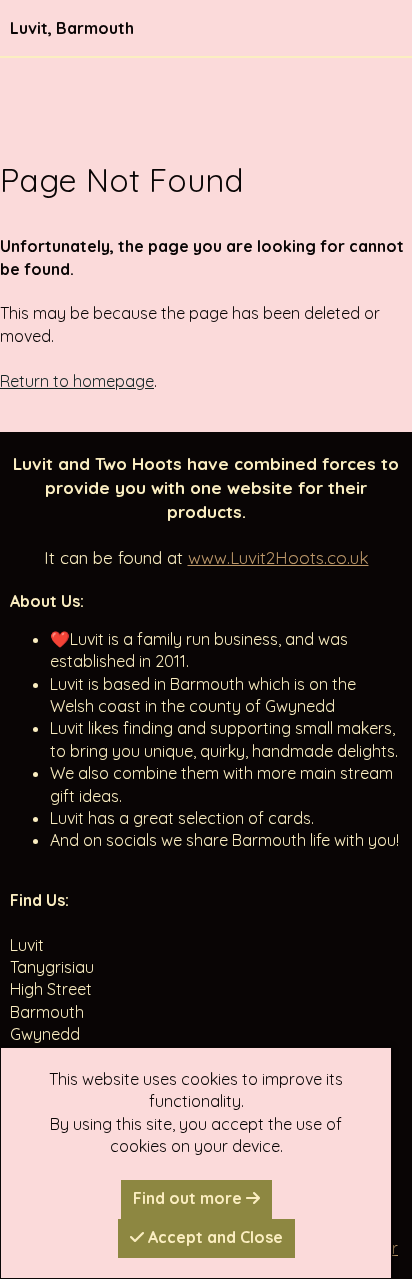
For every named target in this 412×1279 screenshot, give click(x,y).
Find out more (189, 1198)
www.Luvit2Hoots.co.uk (278, 557)
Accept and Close (213, 1237)
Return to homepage (77, 381)
